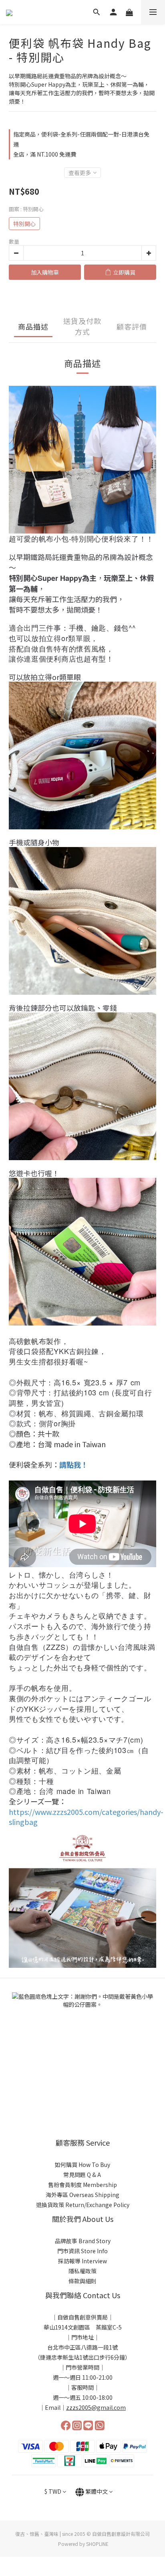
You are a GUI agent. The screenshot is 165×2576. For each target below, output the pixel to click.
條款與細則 (82, 2281)
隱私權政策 (82, 2271)
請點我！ (74, 1464)
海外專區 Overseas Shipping (82, 2195)
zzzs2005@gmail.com (96, 2407)
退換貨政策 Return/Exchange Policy (83, 2205)
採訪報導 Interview (82, 2261)
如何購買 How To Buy (82, 2165)
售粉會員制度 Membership (82, 2185)
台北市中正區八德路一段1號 (82, 2347)
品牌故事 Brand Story (83, 2241)
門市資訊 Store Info (82, 2251)
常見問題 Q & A (83, 2175)
